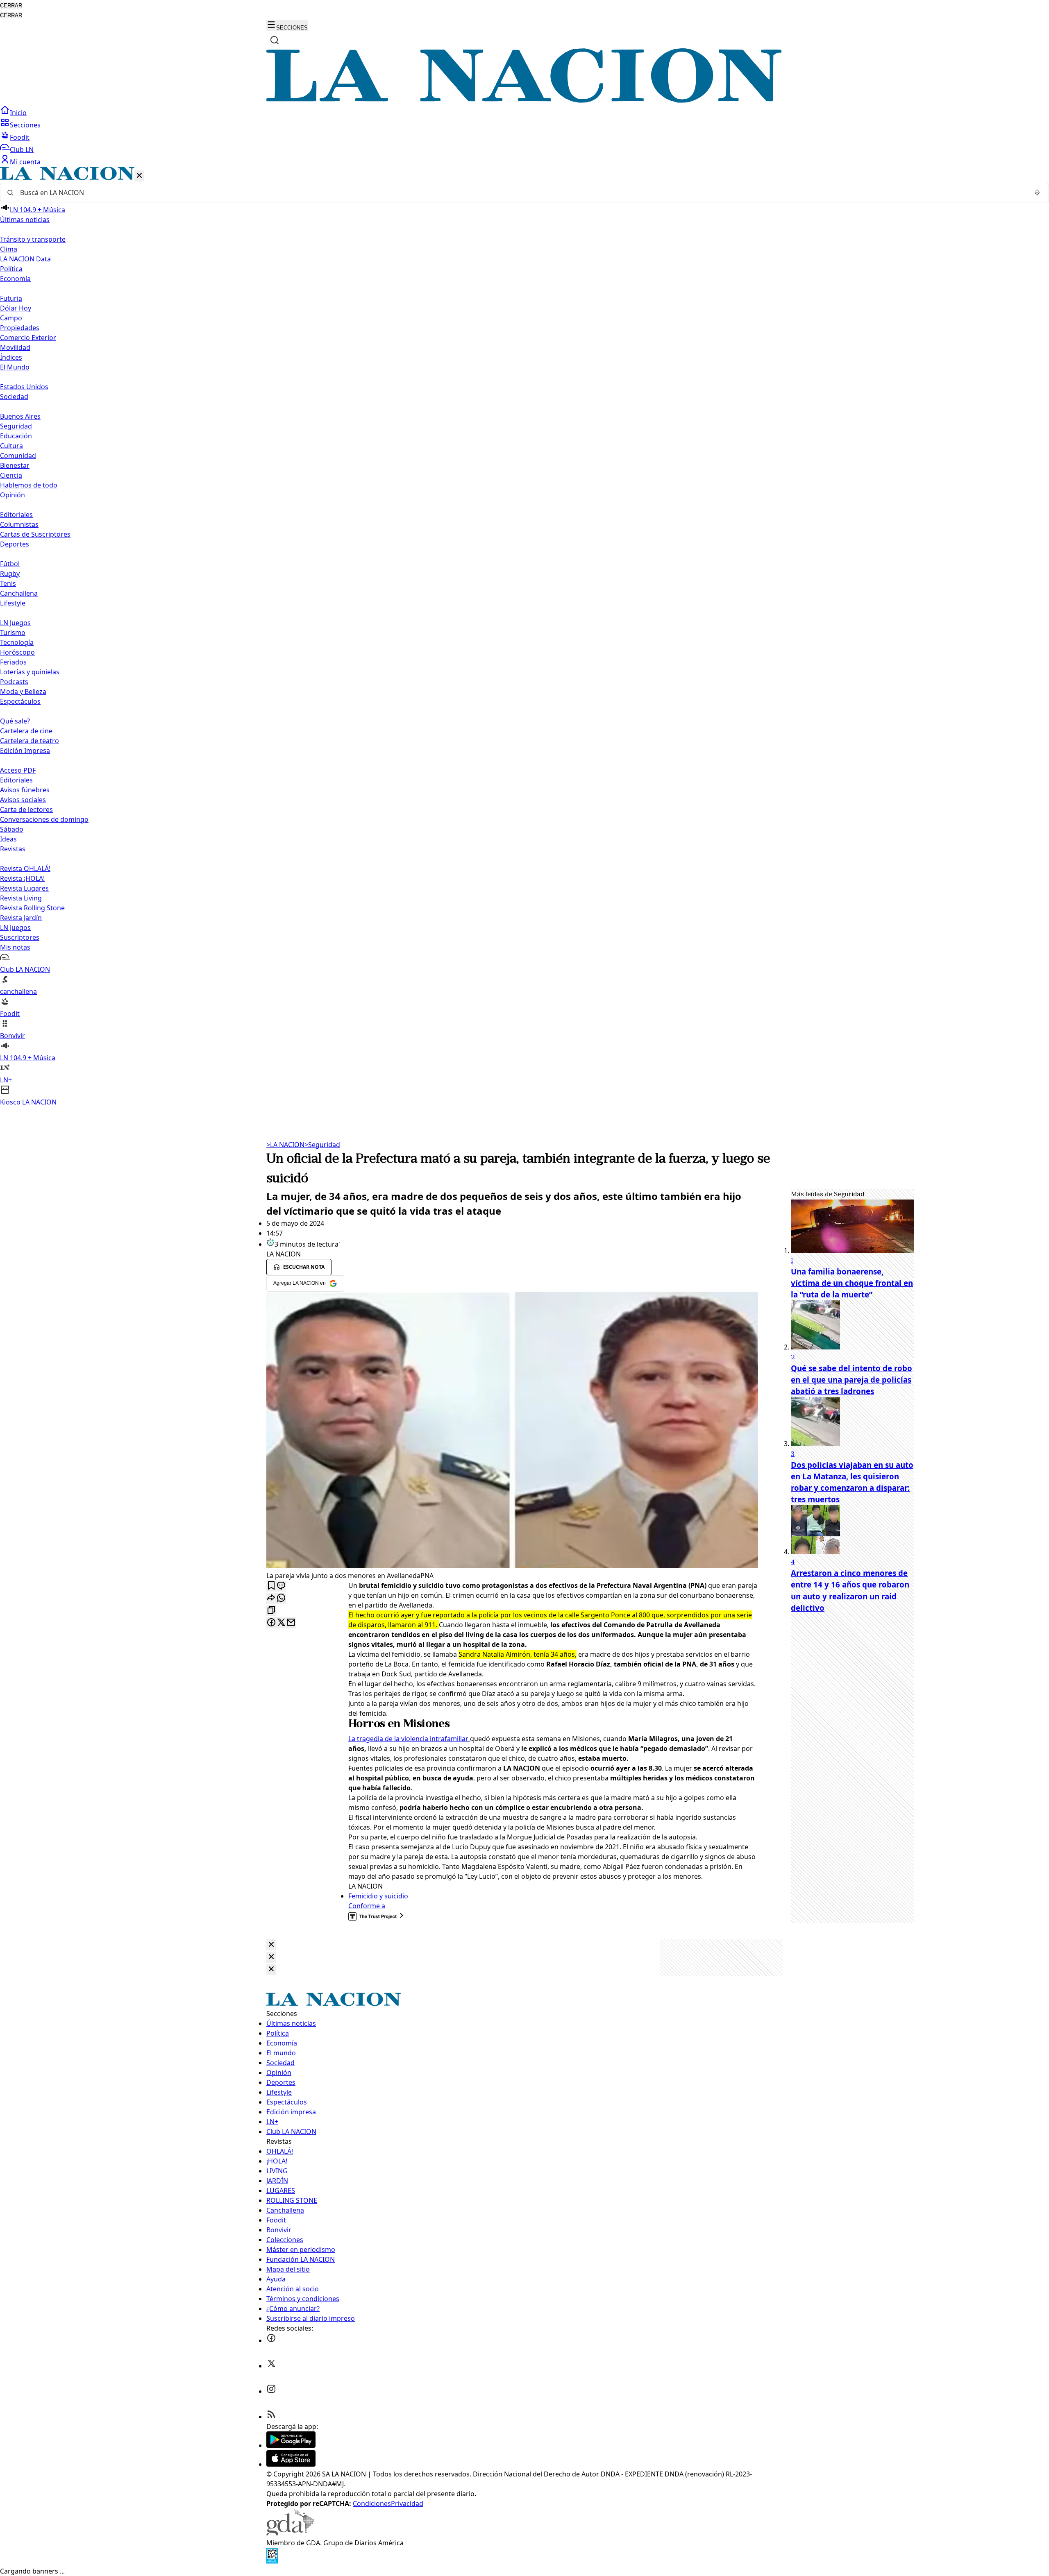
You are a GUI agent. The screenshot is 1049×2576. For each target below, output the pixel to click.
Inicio (18, 113)
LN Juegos (15, 623)
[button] (524, 637)
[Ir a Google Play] (291, 2445)
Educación (16, 436)
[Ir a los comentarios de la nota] (281, 1586)
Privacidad (407, 2503)
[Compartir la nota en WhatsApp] (281, 1598)
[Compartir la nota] (271, 1598)
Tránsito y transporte (33, 239)
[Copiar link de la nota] (271, 1611)
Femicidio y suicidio (378, 1896)
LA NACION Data (25, 259)
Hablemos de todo (29, 485)
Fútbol (10, 564)
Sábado (12, 829)
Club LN (22, 150)
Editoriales (16, 515)
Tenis (8, 583)
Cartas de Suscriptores (35, 534)
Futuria (11, 298)
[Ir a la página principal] (524, 100)
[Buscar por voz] (1037, 193)
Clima (9, 249)
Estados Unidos (24, 387)
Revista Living (21, 898)
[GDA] (290, 2533)
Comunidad (18, 456)
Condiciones (372, 2503)
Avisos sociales (23, 800)
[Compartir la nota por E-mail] (291, 1623)
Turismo (13, 633)
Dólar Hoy (16, 308)
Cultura (11, 446)
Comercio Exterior (28, 338)
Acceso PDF (18, 770)
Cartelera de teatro (30, 741)
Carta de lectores (26, 810)
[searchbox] (521, 193)
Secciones (25, 125)
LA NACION (285, 1145)
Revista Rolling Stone (32, 908)
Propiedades (20, 328)
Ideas (8, 839)
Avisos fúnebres (25, 790)
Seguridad (16, 426)
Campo (11, 318)
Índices (11, 357)
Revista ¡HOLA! (22, 878)
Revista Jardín (21, 918)
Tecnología (17, 642)
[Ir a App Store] (291, 2464)
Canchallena (19, 593)
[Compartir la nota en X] (281, 1623)
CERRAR (11, 6)
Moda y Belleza (23, 692)
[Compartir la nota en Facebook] (271, 1623)
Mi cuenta (25, 162)
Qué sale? (15, 721)
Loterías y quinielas (30, 672)
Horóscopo (17, 652)
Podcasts (14, 682)
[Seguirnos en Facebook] (271, 2340)
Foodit (20, 137)
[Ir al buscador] (275, 40)
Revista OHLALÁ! (25, 868)
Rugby (10, 574)
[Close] (271, 1945)
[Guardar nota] (271, 1586)
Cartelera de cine (26, 731)
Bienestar (15, 465)
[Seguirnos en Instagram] (271, 2391)
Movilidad (15, 347)
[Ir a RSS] (271, 2417)
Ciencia (11, 475)
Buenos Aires (20, 416)
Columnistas (19, 524)
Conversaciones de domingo (44, 819)
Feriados (13, 662)
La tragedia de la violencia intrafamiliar (409, 1739)
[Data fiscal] (272, 2561)
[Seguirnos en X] (271, 2366)
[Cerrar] (139, 176)
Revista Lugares (24, 888)
